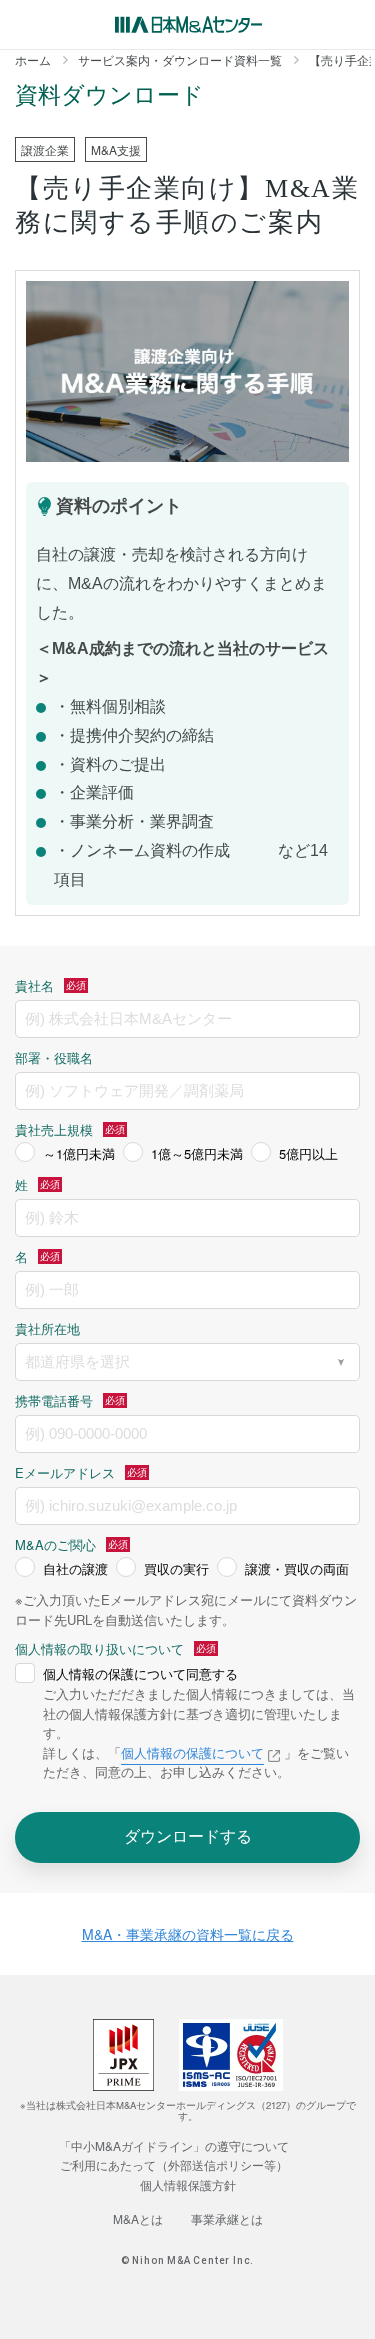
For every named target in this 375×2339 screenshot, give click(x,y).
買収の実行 (176, 1568)
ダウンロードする (188, 1835)
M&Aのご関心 (55, 1544)
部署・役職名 (54, 1057)
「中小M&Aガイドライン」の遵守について (174, 2145)
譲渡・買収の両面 (297, 1568)
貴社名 (34, 985)
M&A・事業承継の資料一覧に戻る (188, 1934)
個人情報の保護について (192, 1752)
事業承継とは (227, 2218)
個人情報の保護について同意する (140, 1673)
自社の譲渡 (75, 1568)
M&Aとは (138, 2218)
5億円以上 (308, 1153)
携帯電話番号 (54, 1400)
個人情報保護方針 (188, 2184)
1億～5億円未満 (197, 1153)
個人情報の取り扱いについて (99, 1648)
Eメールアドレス (65, 1472)
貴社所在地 (47, 1328)
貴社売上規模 (54, 1129)
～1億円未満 (79, 1153)
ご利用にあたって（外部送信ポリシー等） (174, 2164)
